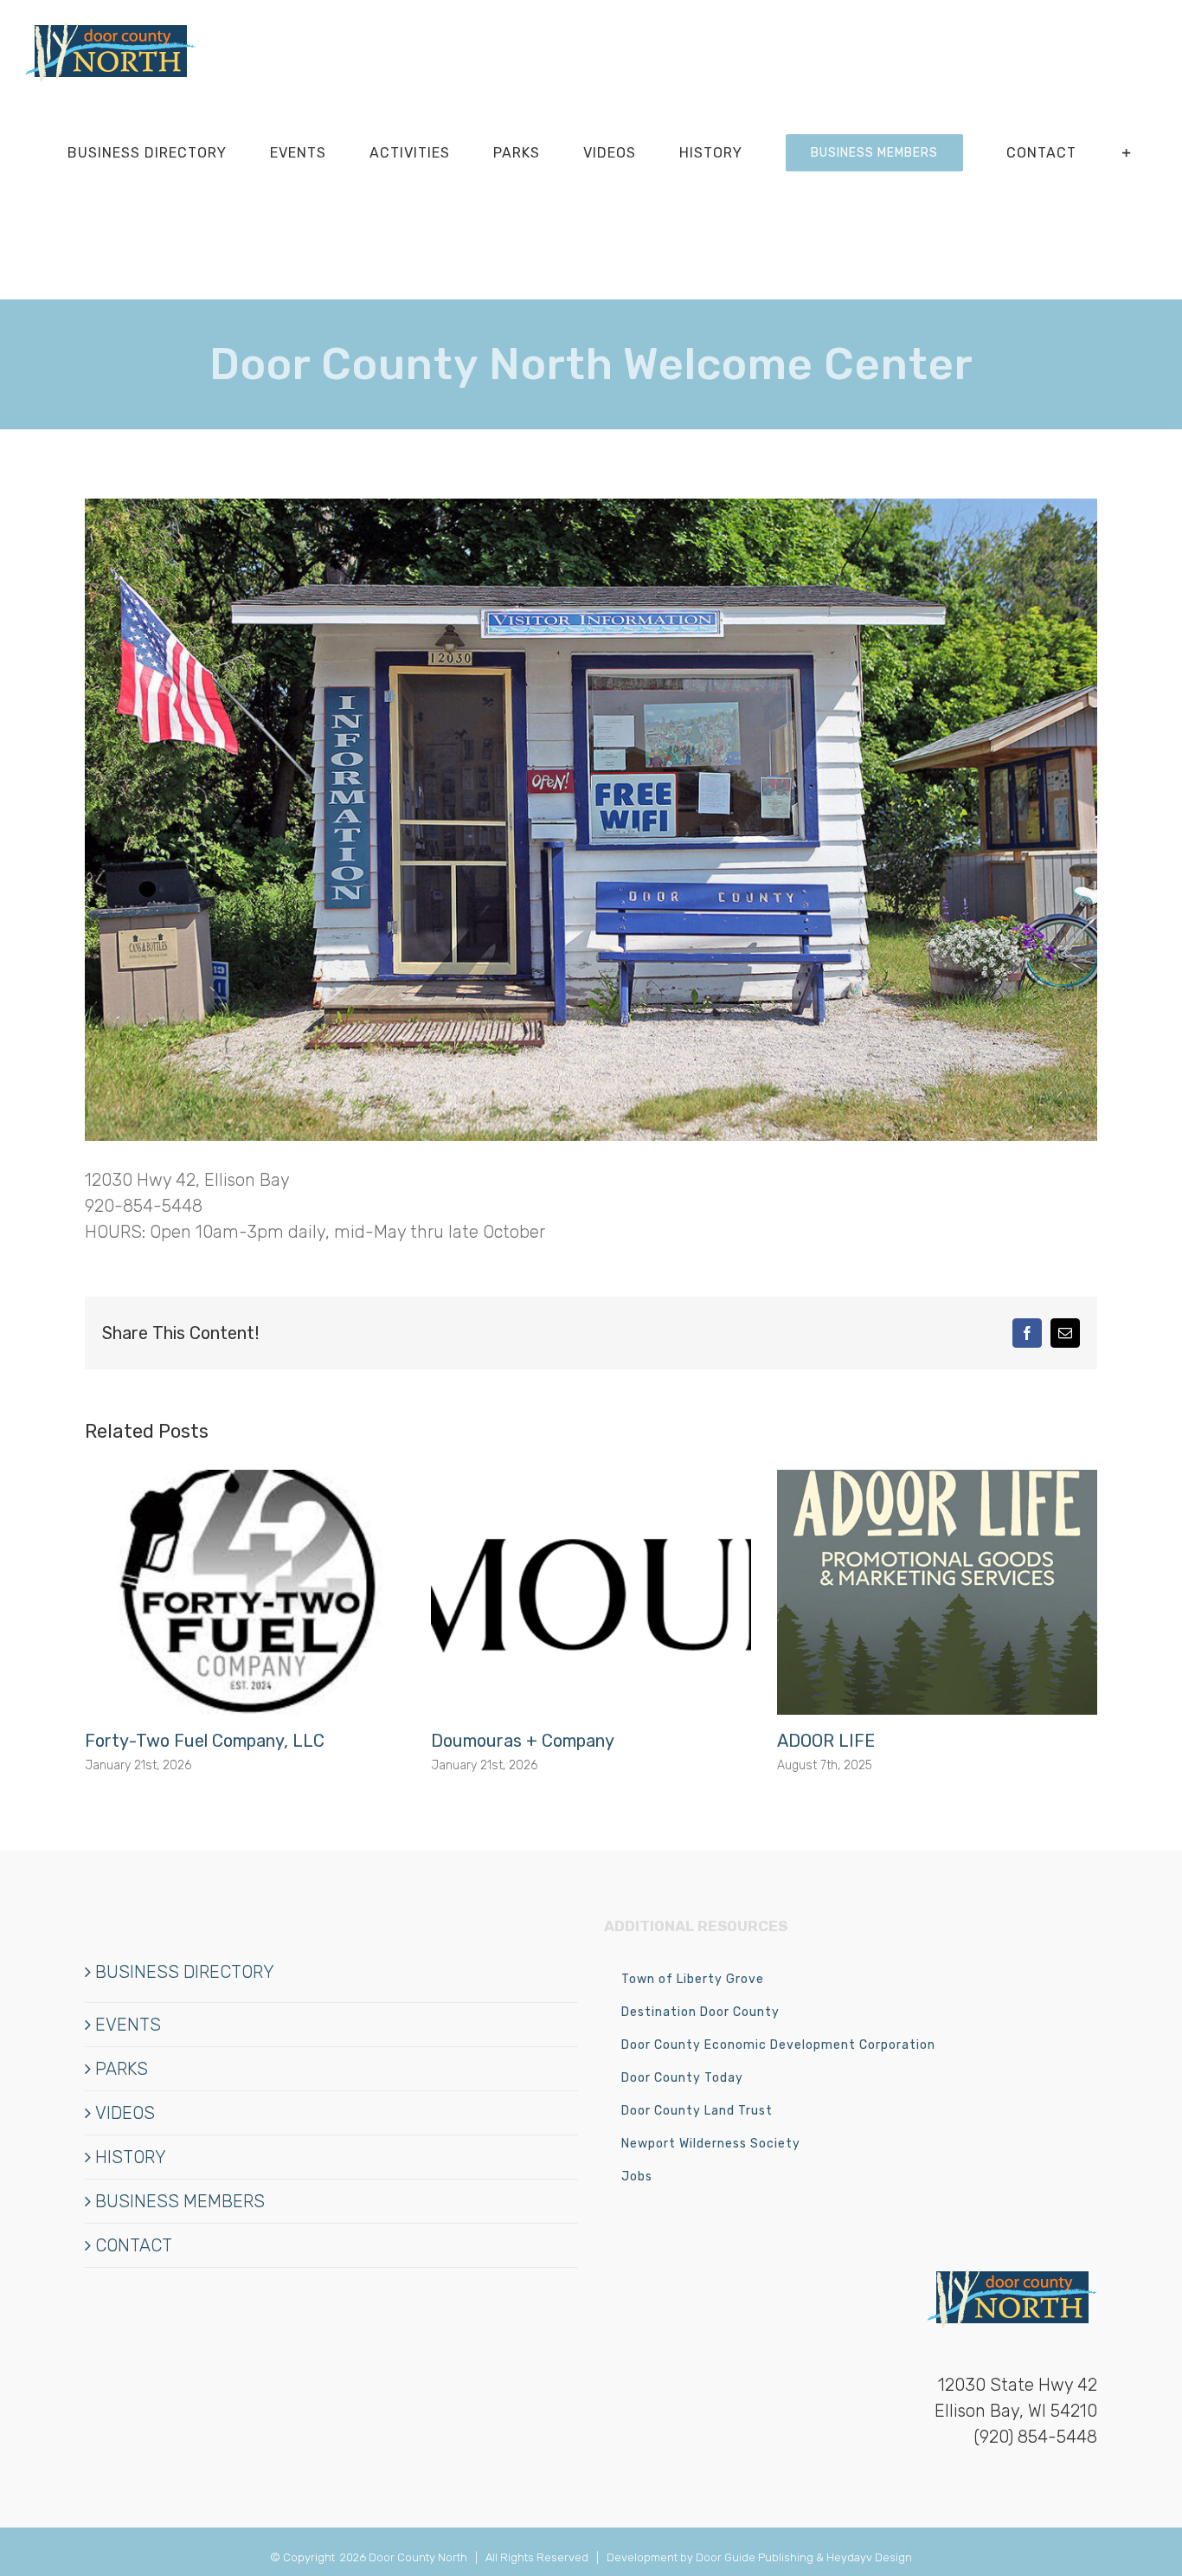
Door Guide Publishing (755, 2557)
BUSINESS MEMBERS (180, 2201)
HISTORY (131, 2157)
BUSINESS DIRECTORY (185, 1972)
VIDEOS (125, 2113)
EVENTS (128, 2025)
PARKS (122, 2069)
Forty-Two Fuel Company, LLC (205, 1741)
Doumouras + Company (523, 1741)
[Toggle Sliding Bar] (1127, 153)
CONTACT (134, 2245)
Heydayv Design (869, 2557)
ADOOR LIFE (826, 1741)
